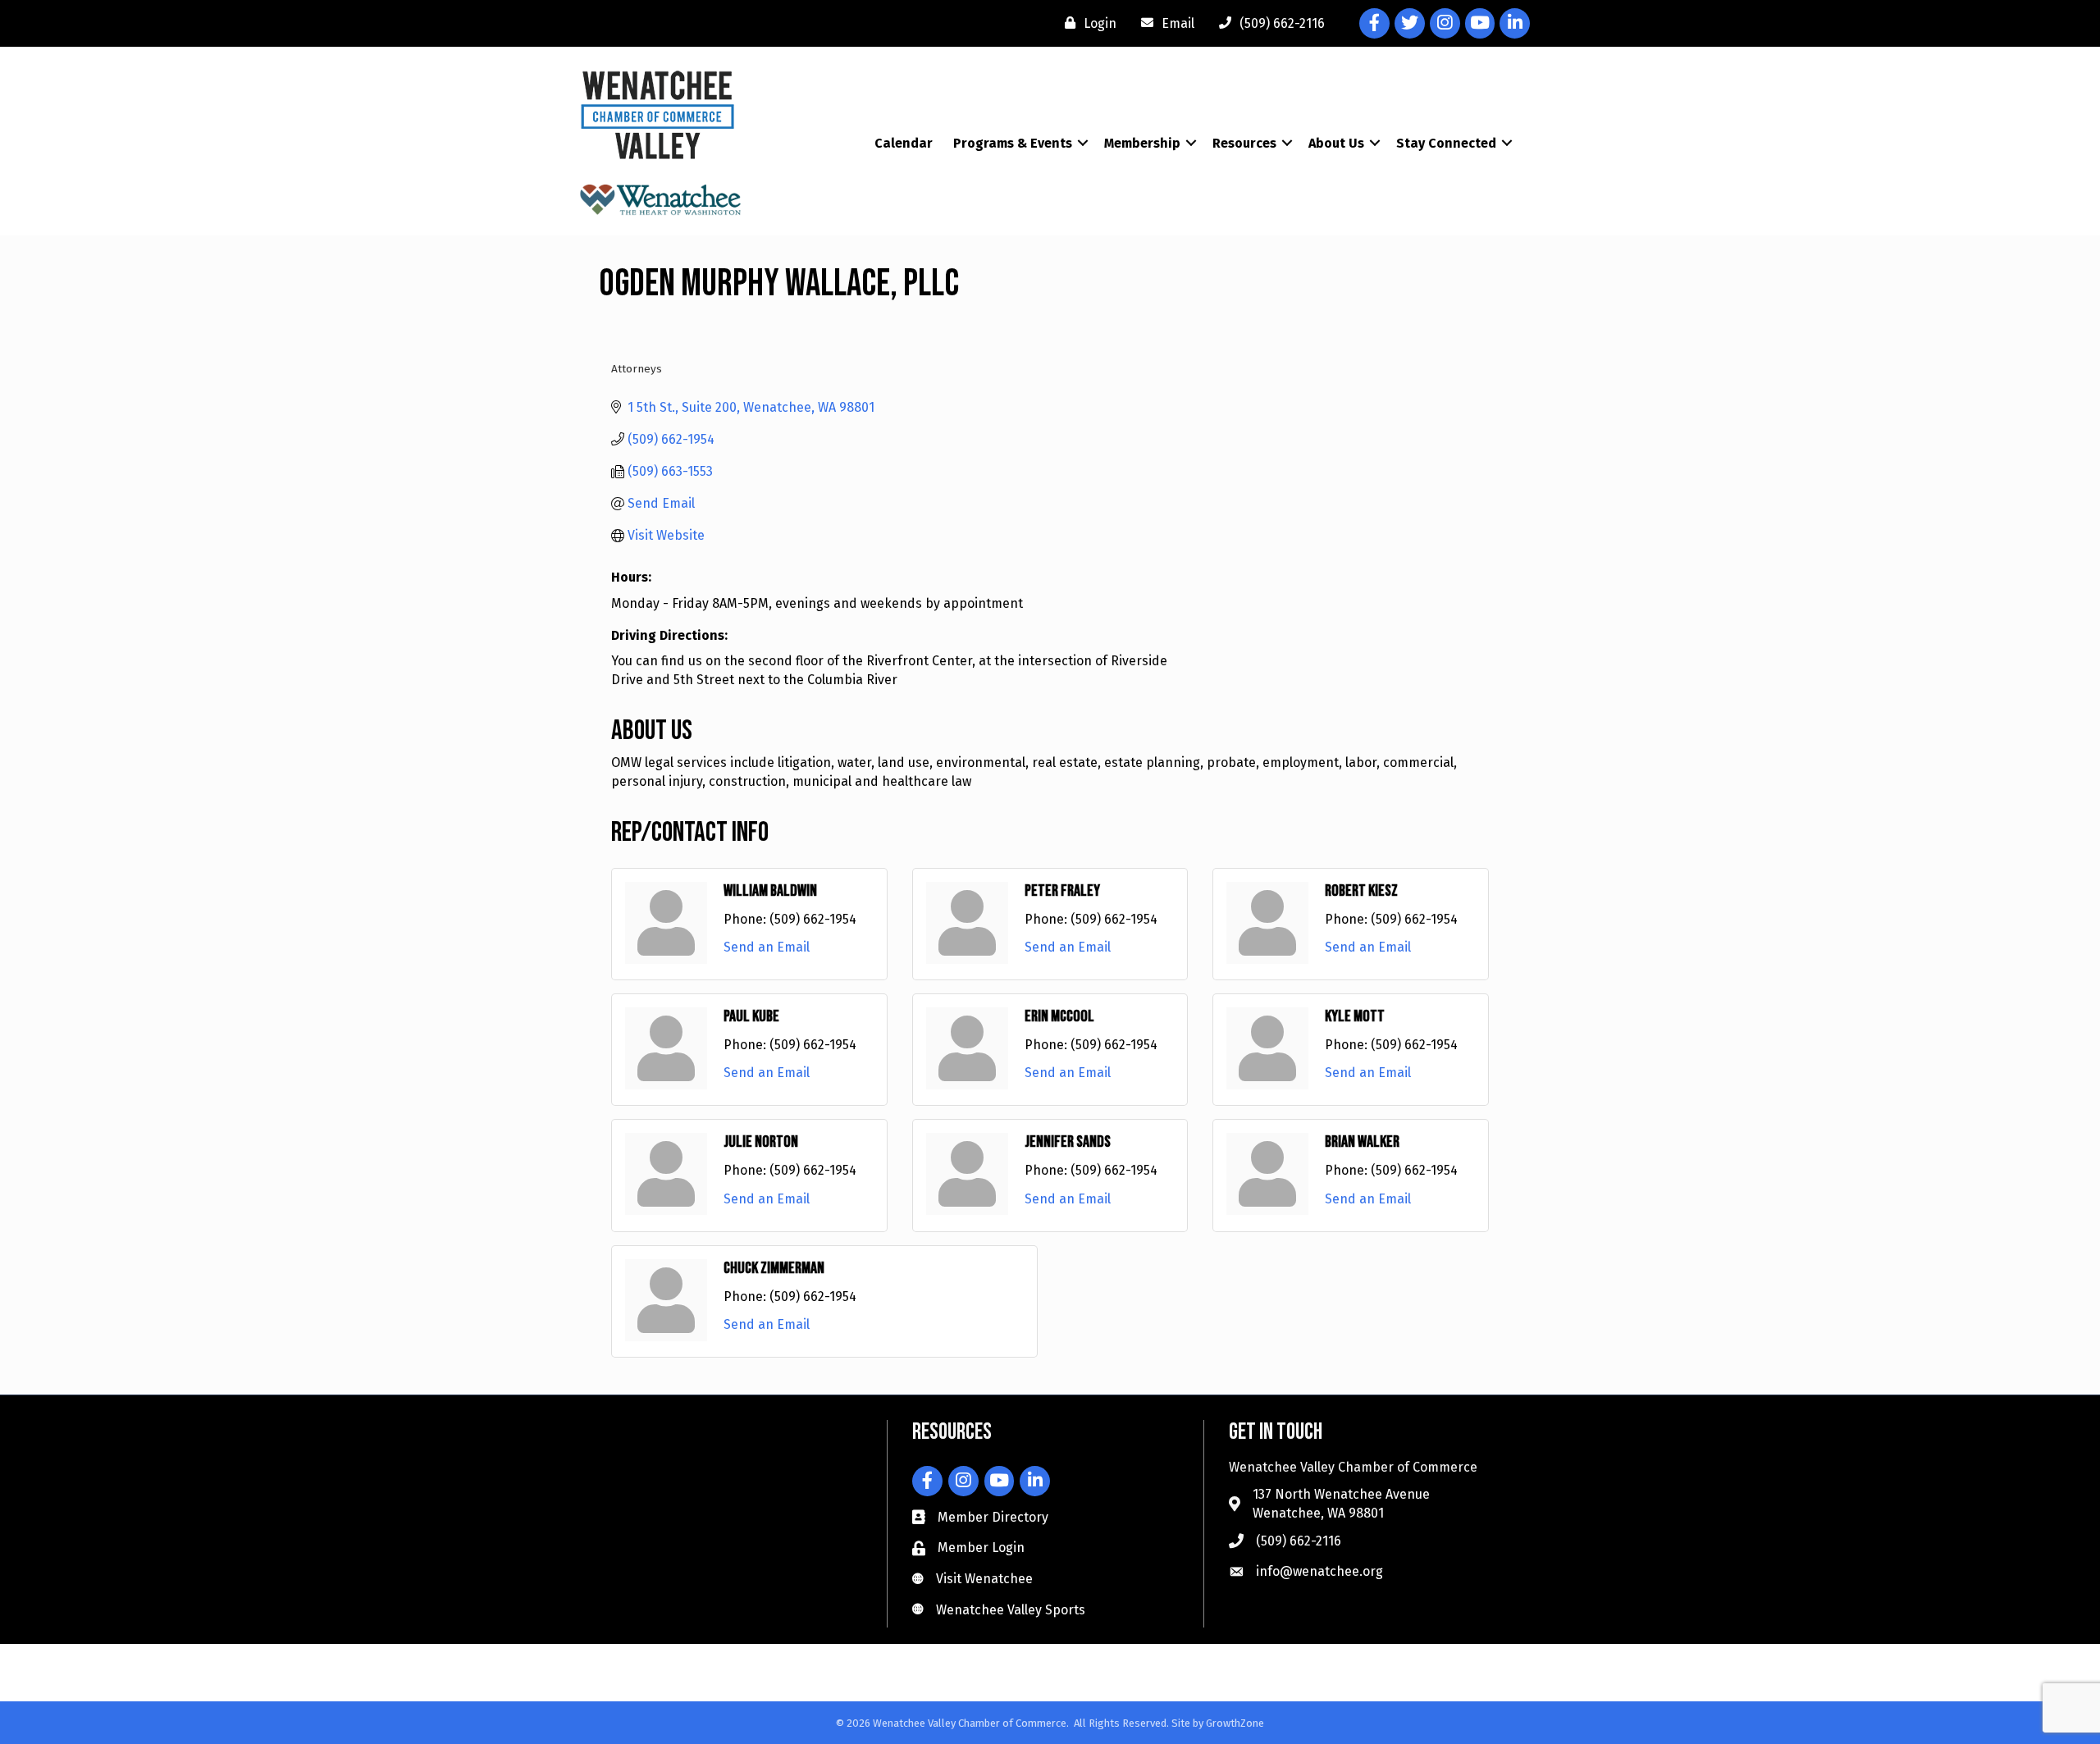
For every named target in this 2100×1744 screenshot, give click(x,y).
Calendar (904, 143)
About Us (1336, 143)
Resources (1244, 143)
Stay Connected (1446, 143)
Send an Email (767, 947)
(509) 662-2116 (1299, 1541)
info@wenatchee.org (1319, 1571)
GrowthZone (1235, 1723)
